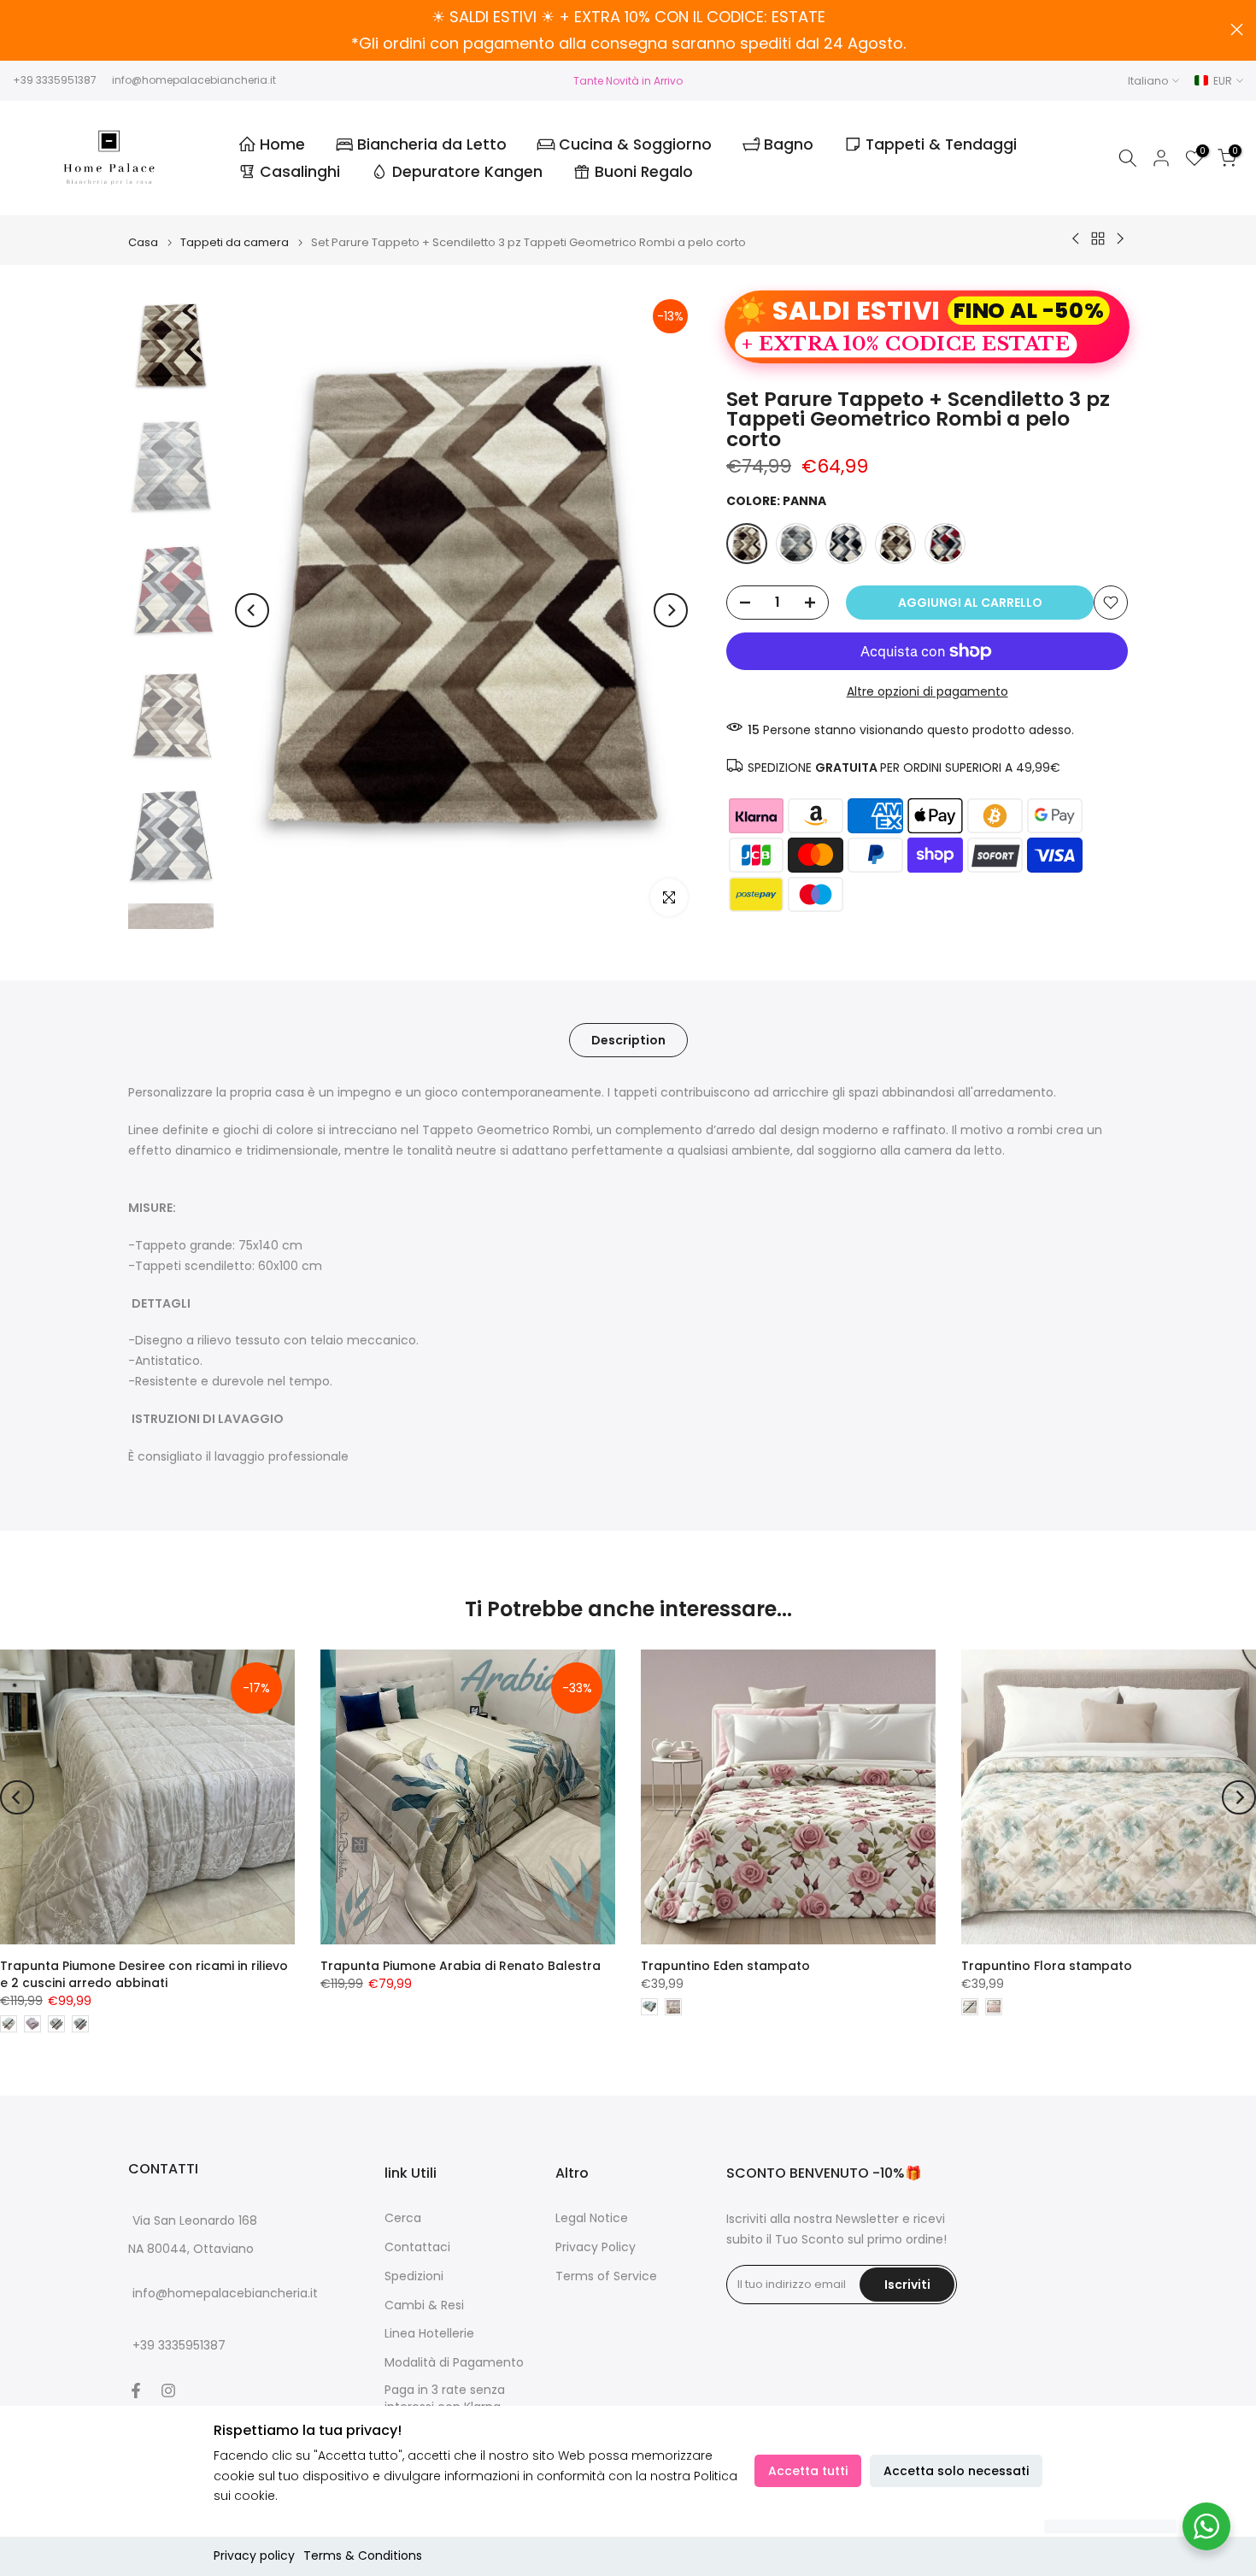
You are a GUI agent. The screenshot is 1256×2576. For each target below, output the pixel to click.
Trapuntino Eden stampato (725, 1966)
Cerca (403, 2218)
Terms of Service (606, 2276)
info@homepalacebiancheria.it (194, 80)
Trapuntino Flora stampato (1047, 1966)
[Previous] (252, 610)
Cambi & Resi (424, 2305)
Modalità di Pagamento (454, 2363)
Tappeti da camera (235, 242)
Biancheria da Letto (432, 144)
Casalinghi (300, 172)
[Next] (671, 610)
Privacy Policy (596, 2247)
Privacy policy (254, 2555)
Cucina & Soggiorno (635, 144)
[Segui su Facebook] (136, 2391)
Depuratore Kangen (467, 172)
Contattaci (417, 2247)
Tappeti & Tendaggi (941, 144)
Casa (143, 242)
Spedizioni (414, 2276)
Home (282, 144)
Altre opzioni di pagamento (927, 691)
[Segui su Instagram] (168, 2391)
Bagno (789, 144)
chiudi (19, 29)
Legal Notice (592, 2218)
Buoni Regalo (644, 172)
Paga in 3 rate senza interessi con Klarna (445, 2399)
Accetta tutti (808, 2471)
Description (628, 1040)
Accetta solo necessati (956, 2471)
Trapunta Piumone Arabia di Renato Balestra (461, 1966)
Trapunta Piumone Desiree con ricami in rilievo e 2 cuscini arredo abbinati (144, 1974)
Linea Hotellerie (429, 2334)
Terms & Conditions (363, 2555)
